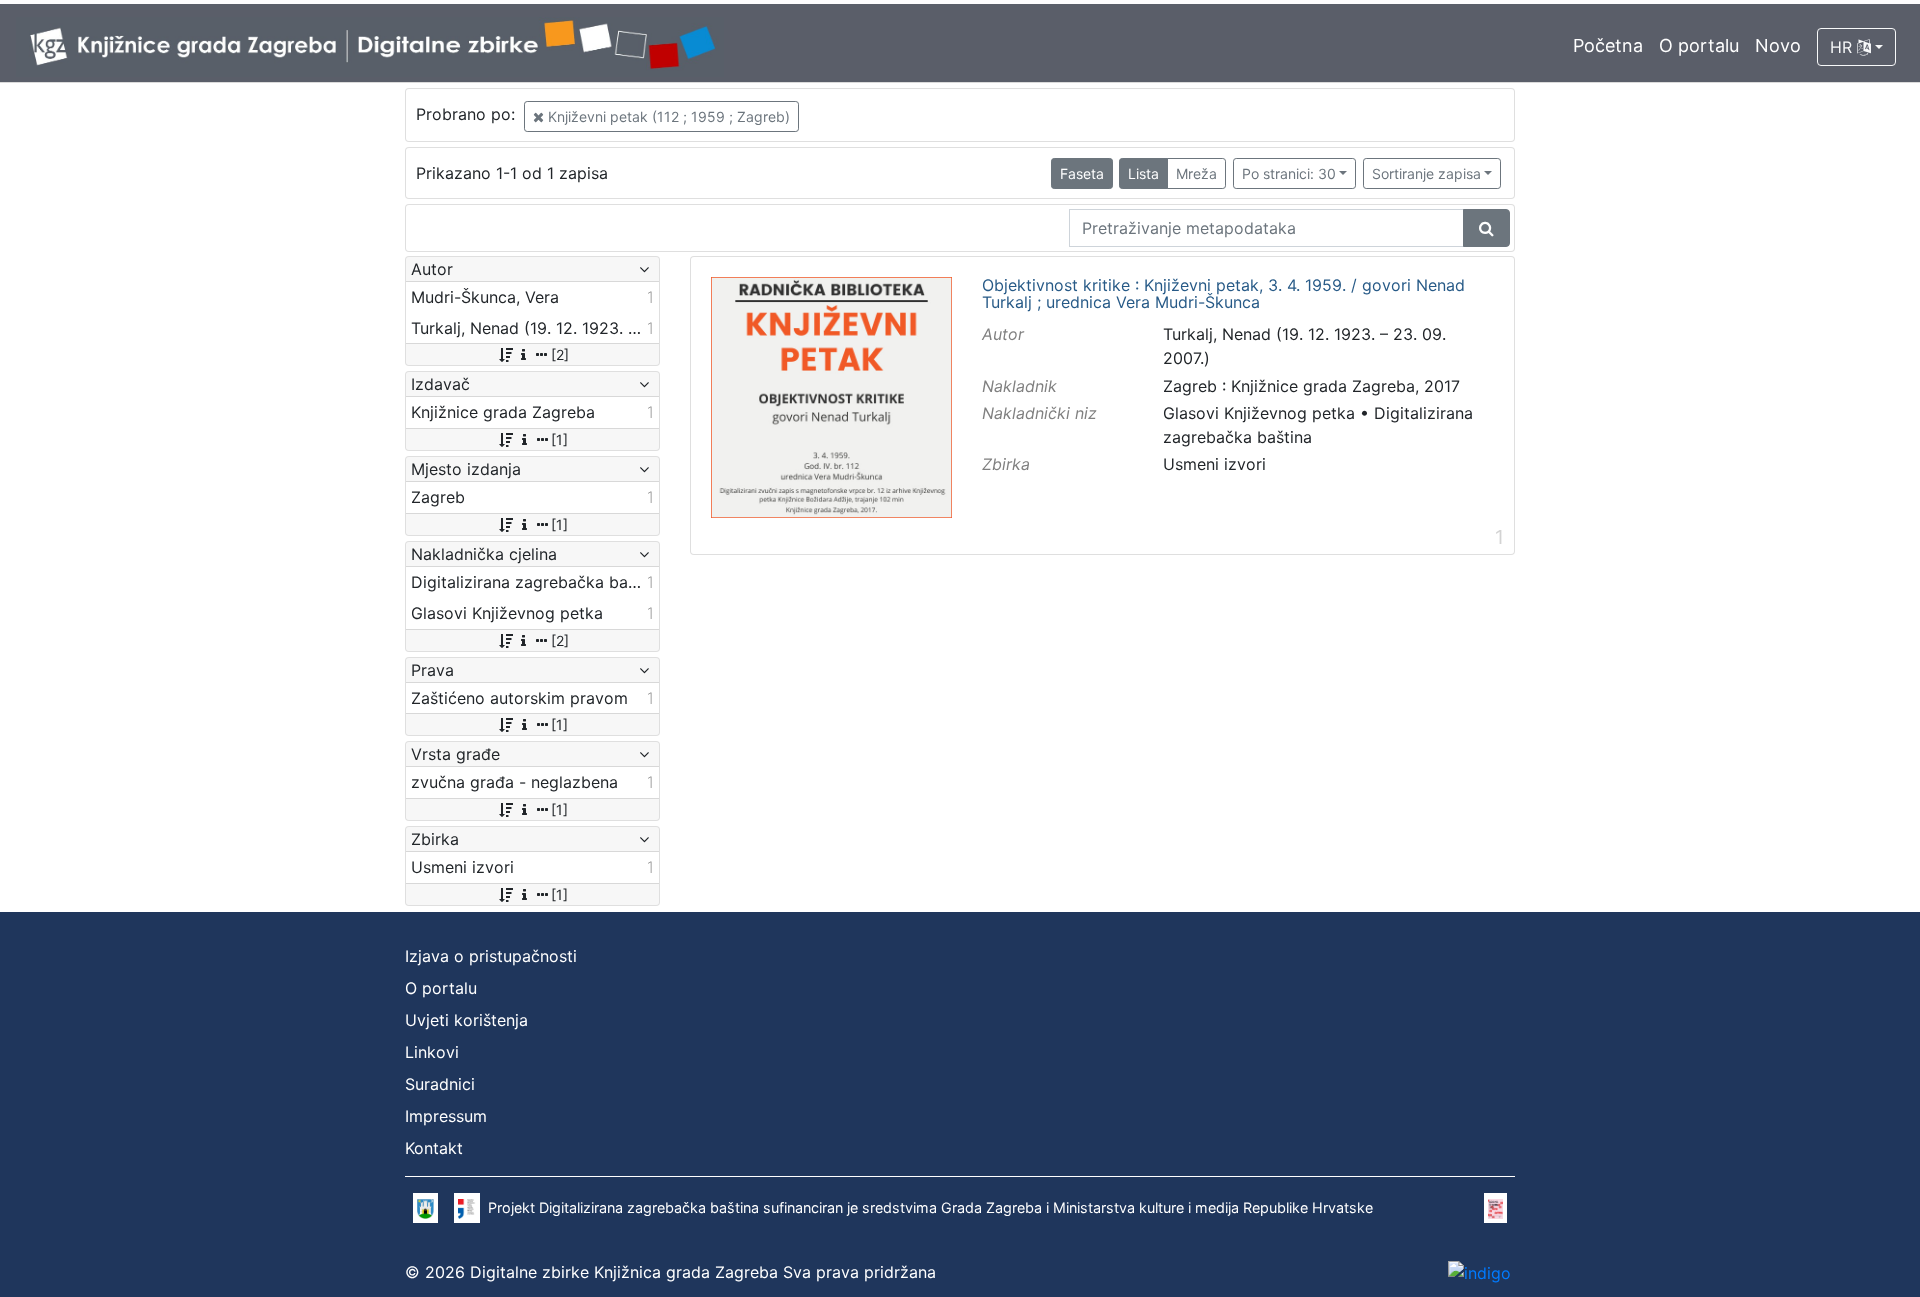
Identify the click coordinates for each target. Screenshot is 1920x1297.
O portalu (1699, 45)
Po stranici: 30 (1289, 173)
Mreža (1196, 173)
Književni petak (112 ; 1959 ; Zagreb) (667, 116)
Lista (1143, 173)
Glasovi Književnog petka (1259, 413)
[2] (560, 354)
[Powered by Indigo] (1479, 1272)
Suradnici (440, 1084)
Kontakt (434, 1148)
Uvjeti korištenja (466, 1020)
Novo (1778, 45)
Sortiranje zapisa (1426, 173)
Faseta (1082, 173)
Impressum (446, 1116)
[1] (559, 439)
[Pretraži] (1486, 228)
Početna (1608, 45)
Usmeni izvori (1214, 464)
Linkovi (432, 1052)
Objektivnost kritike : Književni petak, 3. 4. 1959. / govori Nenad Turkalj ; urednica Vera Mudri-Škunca (1223, 294)
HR (1843, 47)
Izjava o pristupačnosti (491, 956)
